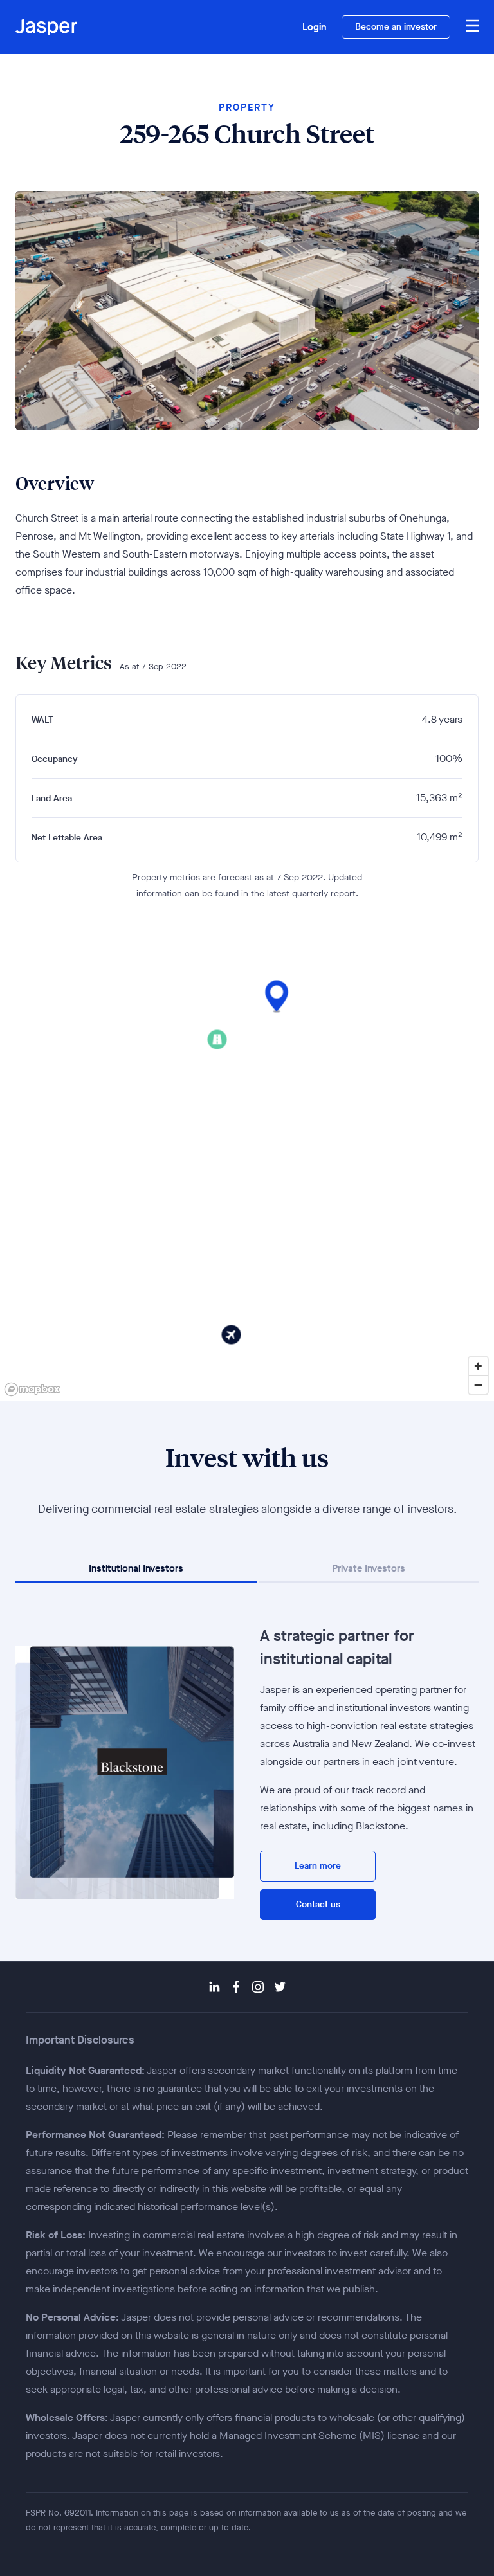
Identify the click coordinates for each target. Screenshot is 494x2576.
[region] (247, 1175)
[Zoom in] (478, 1366)
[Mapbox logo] (32, 1389)
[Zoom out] (478, 1385)
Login (314, 27)
